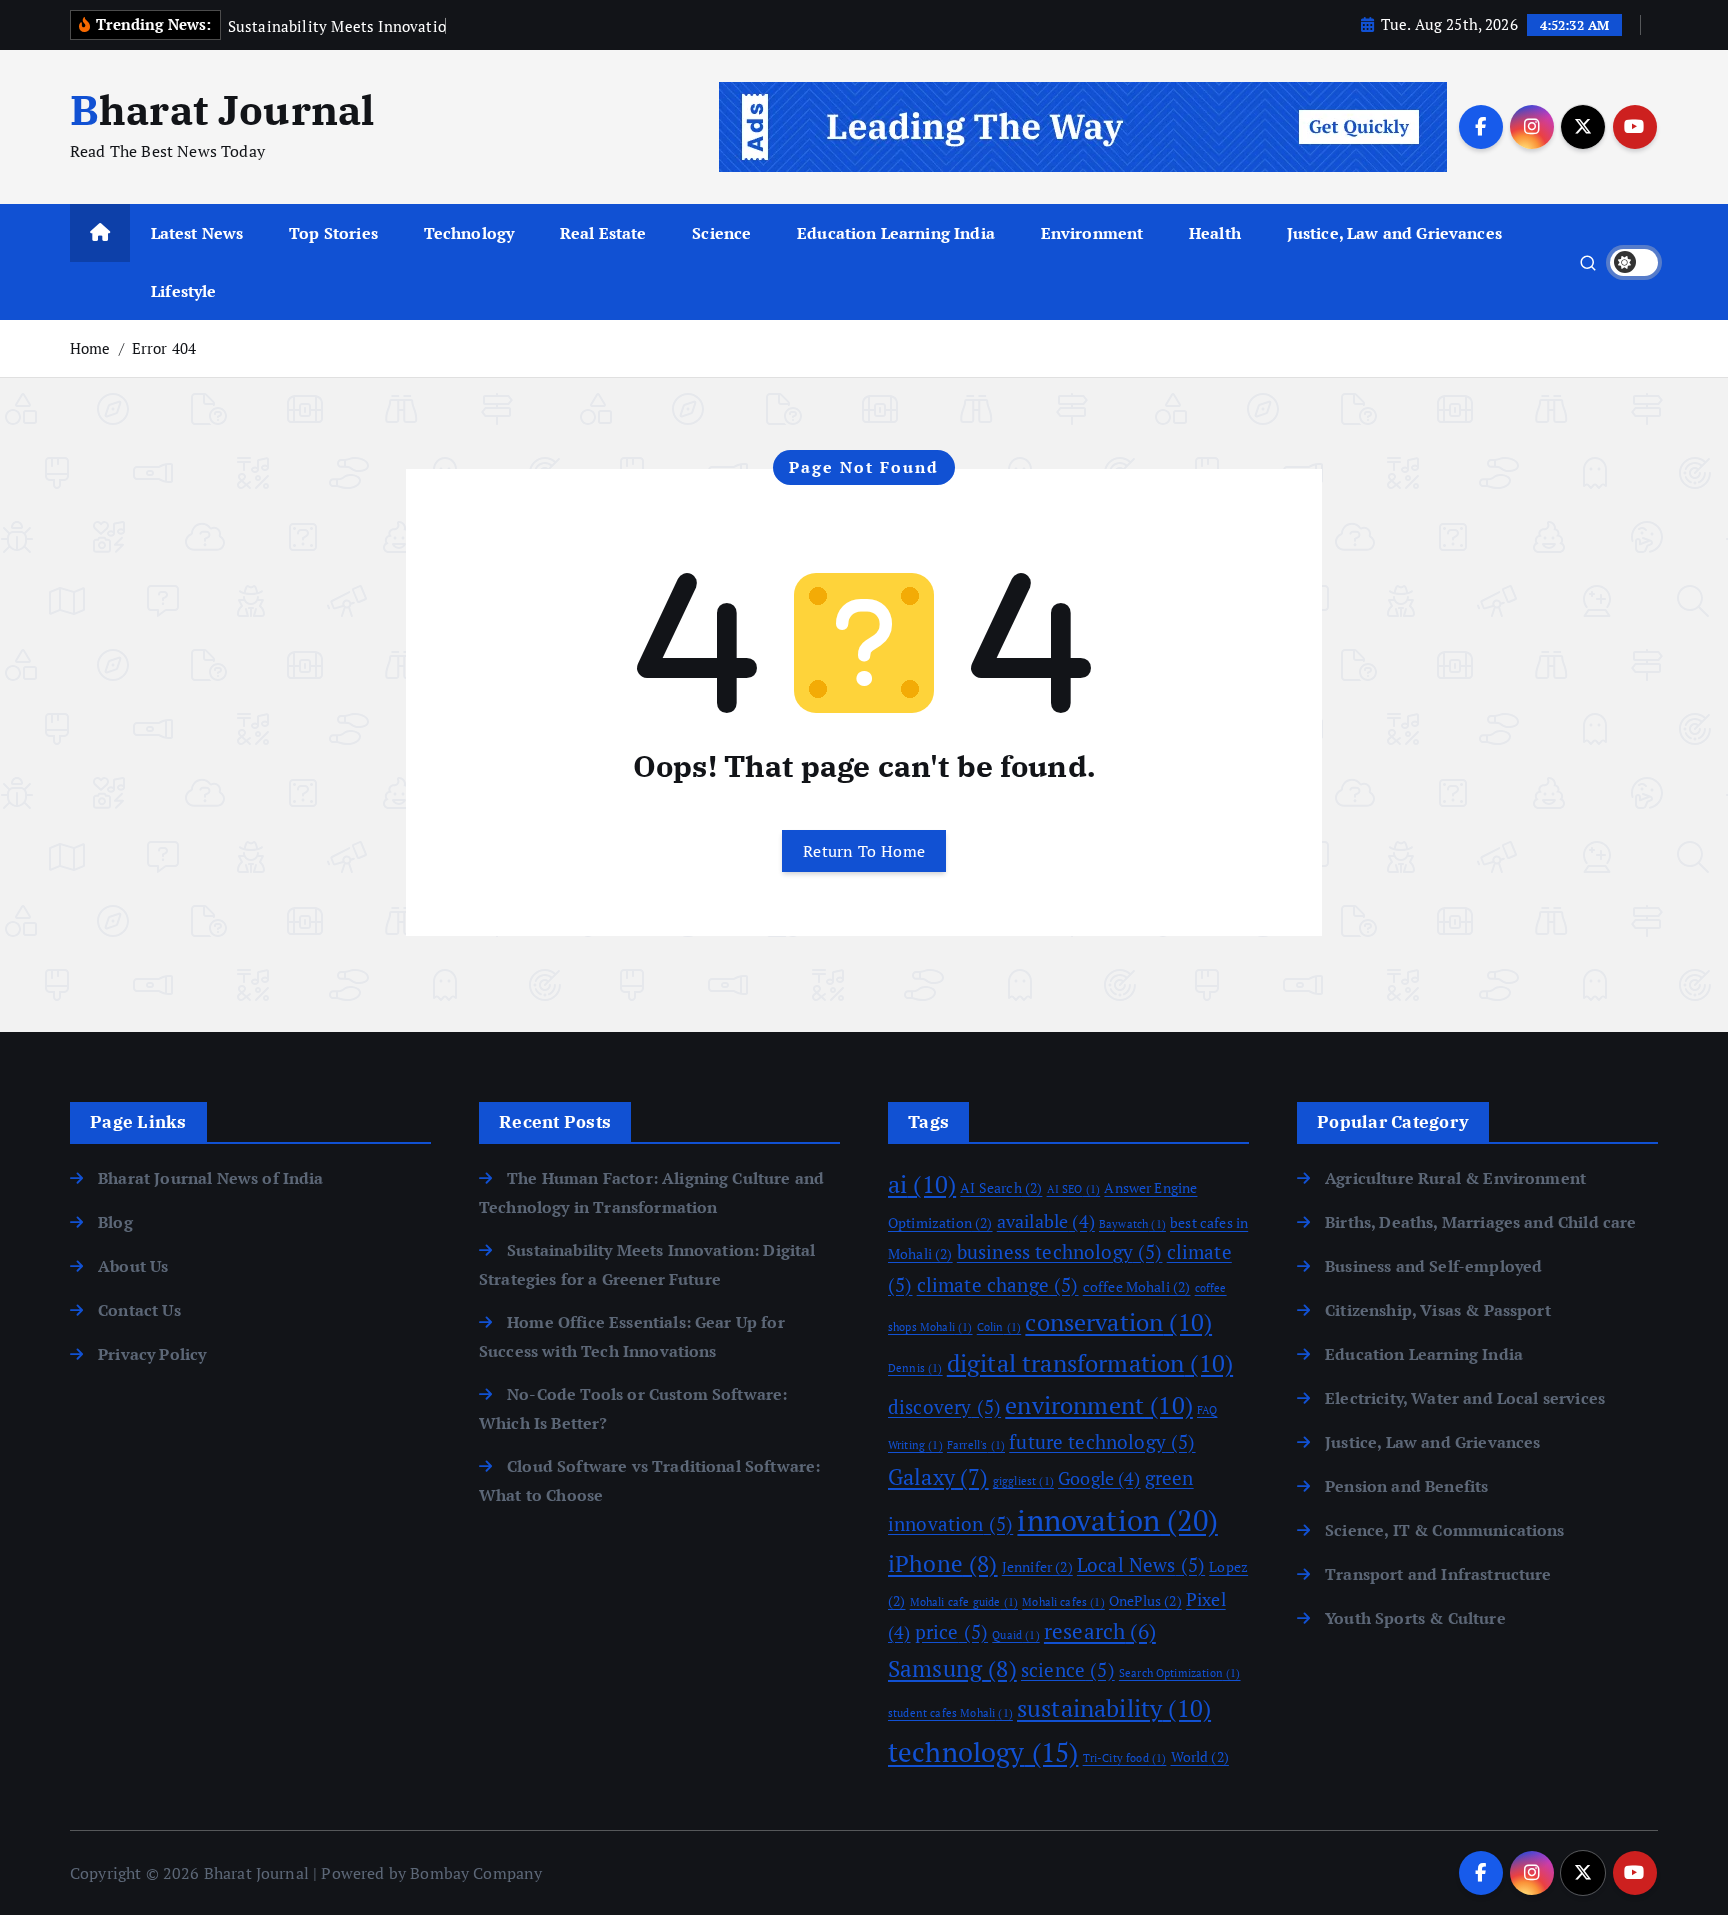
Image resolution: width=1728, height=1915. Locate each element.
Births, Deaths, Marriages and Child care (1480, 1222)
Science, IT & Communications (1444, 1530)
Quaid (1015, 1635)
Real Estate (603, 233)
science (1068, 1670)
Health (1215, 233)
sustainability (1114, 1708)
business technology (1060, 1252)
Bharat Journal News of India (210, 1178)
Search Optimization (1180, 1673)
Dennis (915, 1368)
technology (983, 1752)
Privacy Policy (152, 1354)
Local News (1141, 1565)
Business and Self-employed (1433, 1266)
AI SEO (1074, 1189)
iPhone (943, 1563)
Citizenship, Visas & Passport (1438, 1310)
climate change (998, 1285)
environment (1099, 1405)
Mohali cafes (1063, 1602)
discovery (944, 1407)
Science (721, 233)
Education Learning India (896, 233)
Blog (115, 1222)
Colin (999, 1327)
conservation (1118, 1322)
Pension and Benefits (1406, 1486)
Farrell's (976, 1445)
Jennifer (1037, 1566)
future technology (1102, 1442)
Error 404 (164, 348)
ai (922, 1184)
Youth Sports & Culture (1415, 1618)
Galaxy (938, 1477)
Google (1099, 1478)
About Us (133, 1266)
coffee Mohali (1137, 1286)
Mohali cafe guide (964, 1602)
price (951, 1632)
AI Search (1001, 1187)
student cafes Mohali (950, 1713)
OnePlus (1145, 1600)
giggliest (1023, 1481)
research (1100, 1631)
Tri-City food (1125, 1758)
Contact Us (139, 1310)
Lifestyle (183, 291)
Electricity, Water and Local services (1465, 1398)
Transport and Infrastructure (1438, 1574)
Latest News (197, 233)
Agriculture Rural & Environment (1455, 1178)
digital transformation (1090, 1363)
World (1200, 1756)
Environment (1092, 233)
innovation (1117, 1520)
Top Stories (333, 233)
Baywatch (1132, 1224)
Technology (469, 233)
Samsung (952, 1668)
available (1046, 1221)
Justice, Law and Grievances (1394, 233)
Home (90, 348)
